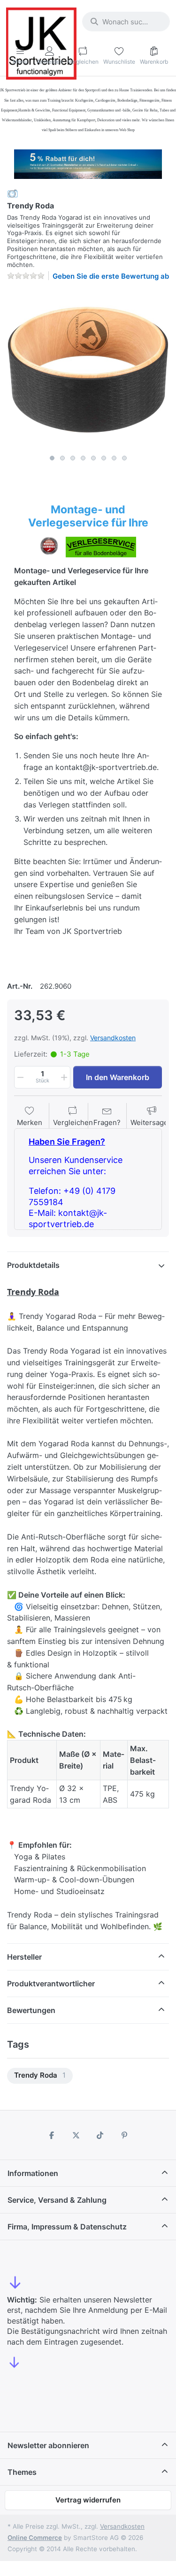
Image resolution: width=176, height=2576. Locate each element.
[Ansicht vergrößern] (88, 369)
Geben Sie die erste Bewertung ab (111, 276)
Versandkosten (113, 1038)
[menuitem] (40, 2076)
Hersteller (24, 1957)
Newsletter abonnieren (48, 2445)
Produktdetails (33, 1265)
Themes (22, 2472)
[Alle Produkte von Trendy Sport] (13, 193)
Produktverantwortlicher (51, 1984)
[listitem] (88, 369)
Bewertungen (31, 2010)
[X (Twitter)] (76, 2135)
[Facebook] (52, 2135)
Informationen (33, 2173)
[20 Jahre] (88, 162)
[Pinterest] (124, 2135)
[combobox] (126, 22)
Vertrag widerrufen (88, 2500)
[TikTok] (100, 2135)
